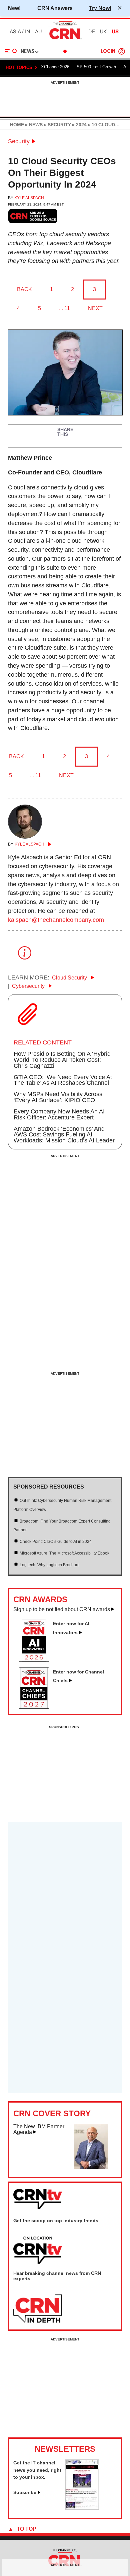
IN (27, 32)
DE (92, 32)
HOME (17, 125)
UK (103, 32)
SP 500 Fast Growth (96, 67)
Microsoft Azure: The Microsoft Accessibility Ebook (64, 1553)
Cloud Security (70, 978)
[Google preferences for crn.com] (33, 216)
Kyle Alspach (29, 198)
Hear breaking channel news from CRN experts (57, 2276)
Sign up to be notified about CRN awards (62, 1609)
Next (95, 308)
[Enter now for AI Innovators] (37, 1660)
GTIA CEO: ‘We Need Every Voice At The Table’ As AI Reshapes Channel (63, 1080)
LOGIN (108, 51)
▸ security (57, 125)
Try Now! (100, 8)
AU (38, 32)
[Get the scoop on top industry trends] (38, 2251)
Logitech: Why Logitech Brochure (50, 1565)
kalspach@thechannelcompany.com (56, 920)
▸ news (33, 125)
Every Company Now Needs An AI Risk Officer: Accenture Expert (59, 1114)
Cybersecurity (29, 986)
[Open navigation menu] (11, 51)
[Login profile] (122, 51)
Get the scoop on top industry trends (56, 2221)
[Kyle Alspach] (25, 837)
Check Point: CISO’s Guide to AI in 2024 (56, 1542)
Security (19, 141)
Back (24, 289)
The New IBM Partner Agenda (39, 2129)
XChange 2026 (55, 67)
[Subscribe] (82, 2508)
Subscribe (25, 2492)
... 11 (64, 308)
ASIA (15, 32)
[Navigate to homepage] (65, 39)
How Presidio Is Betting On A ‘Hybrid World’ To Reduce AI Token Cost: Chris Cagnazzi (62, 1060)
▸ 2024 (79, 125)
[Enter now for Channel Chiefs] (37, 1707)
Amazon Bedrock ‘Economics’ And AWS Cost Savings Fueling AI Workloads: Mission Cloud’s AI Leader (64, 1135)
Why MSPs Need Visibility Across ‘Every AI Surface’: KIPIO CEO (58, 1097)
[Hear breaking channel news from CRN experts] (38, 2309)
